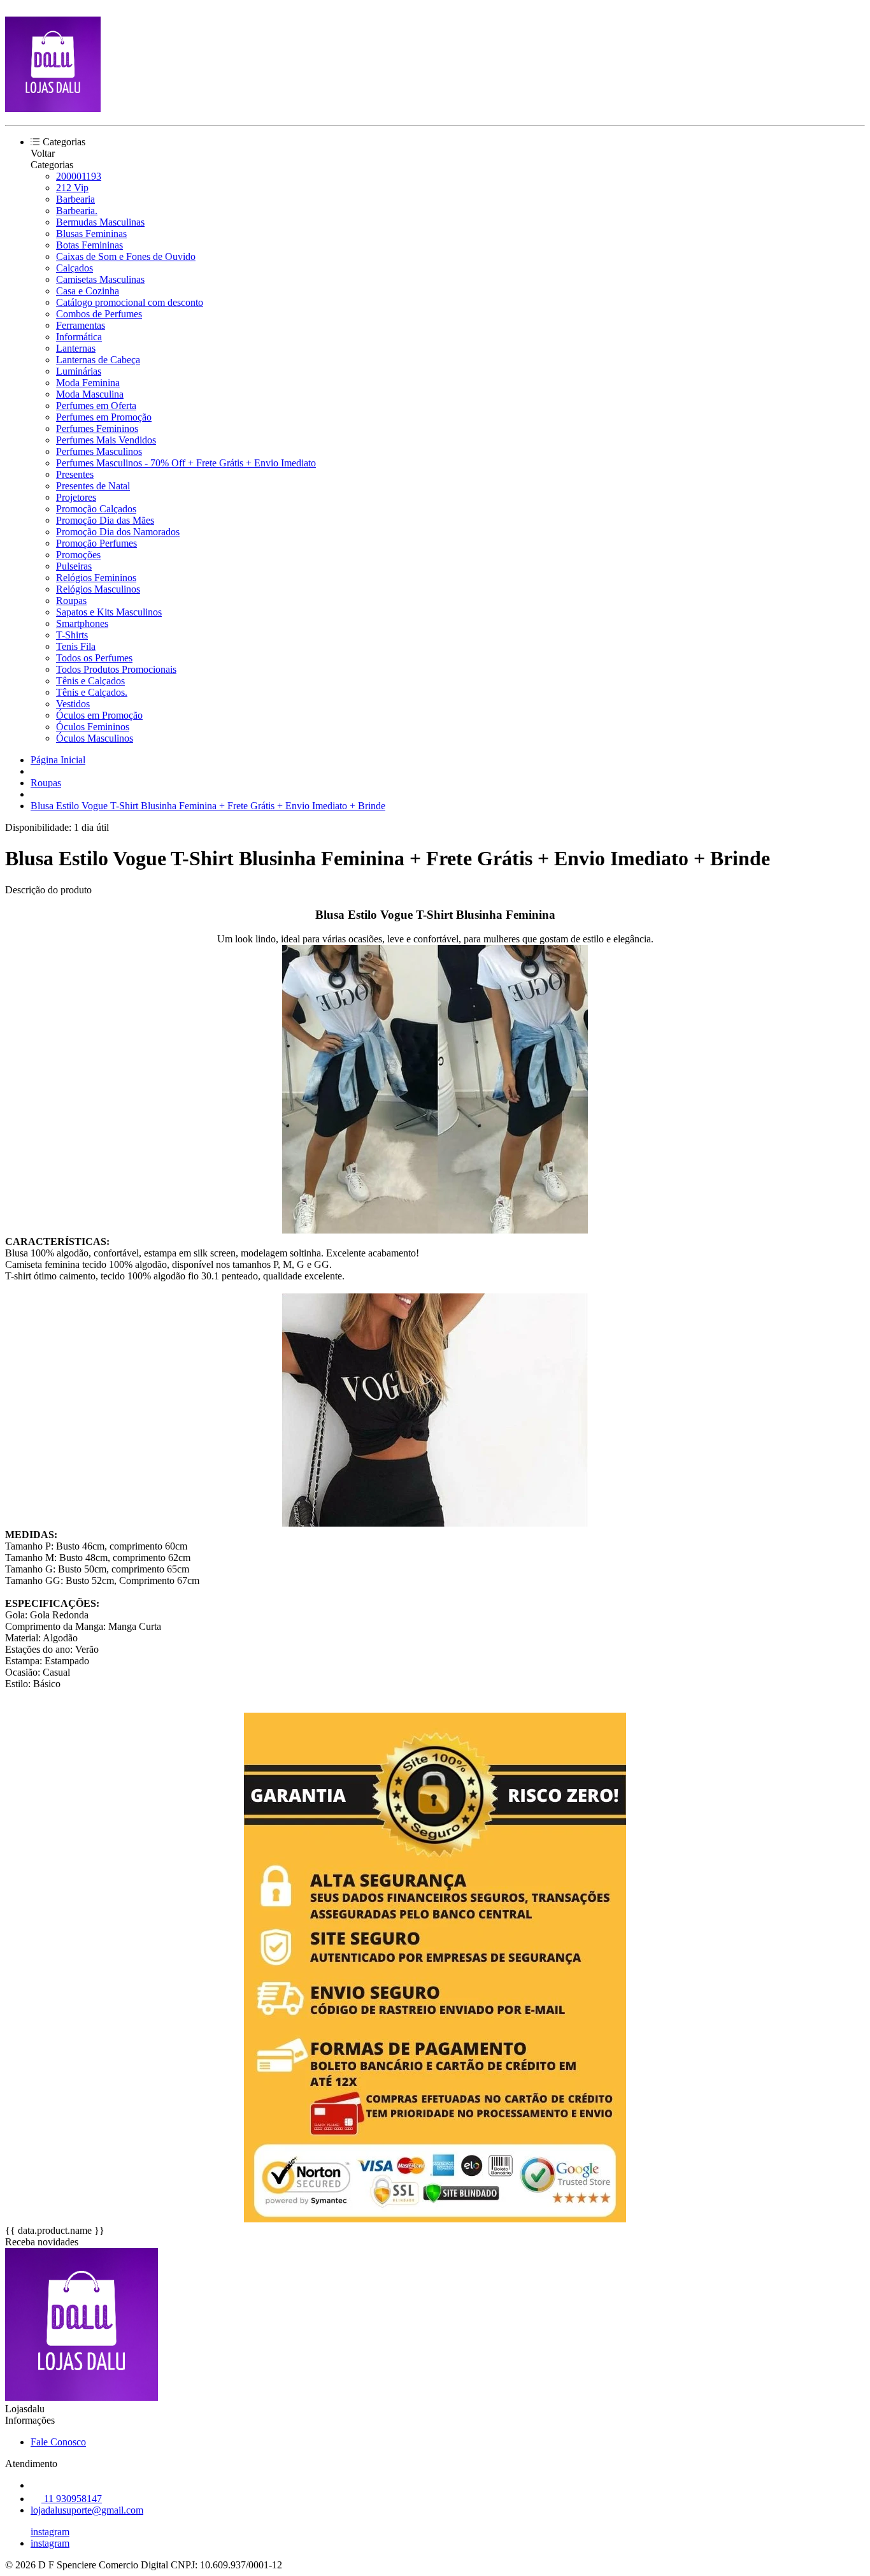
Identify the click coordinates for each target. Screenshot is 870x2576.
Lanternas (76, 348)
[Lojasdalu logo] (53, 109)
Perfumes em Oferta (96, 406)
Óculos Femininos (93, 727)
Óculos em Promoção (99, 715)
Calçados (75, 268)
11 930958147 (72, 2499)
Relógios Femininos (96, 578)
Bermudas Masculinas (100, 222)
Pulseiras (74, 566)
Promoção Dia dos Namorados (118, 532)
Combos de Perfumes (99, 314)
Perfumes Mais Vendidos (106, 440)
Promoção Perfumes (96, 543)
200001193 (79, 176)
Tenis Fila (76, 646)
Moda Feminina (88, 383)
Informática (79, 337)
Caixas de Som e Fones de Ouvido (126, 256)
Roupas (71, 601)
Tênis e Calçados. (92, 692)
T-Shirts (72, 635)
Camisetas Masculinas (100, 279)
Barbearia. (77, 211)
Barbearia (75, 199)
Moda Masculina (90, 394)
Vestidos (73, 704)
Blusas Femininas (91, 234)
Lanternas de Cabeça (98, 360)
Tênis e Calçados (90, 681)
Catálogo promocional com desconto (130, 302)
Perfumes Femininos (97, 428)
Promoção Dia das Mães (105, 520)
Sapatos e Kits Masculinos (109, 612)
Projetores (76, 497)
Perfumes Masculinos (99, 451)
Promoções (78, 555)
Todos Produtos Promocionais (116, 669)
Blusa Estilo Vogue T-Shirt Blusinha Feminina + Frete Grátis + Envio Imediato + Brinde (208, 806)
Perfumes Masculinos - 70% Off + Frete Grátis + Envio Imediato (186, 463)
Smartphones (82, 623)
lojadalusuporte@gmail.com (87, 2510)
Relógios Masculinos (98, 589)
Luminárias (79, 371)
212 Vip (72, 188)
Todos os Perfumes (94, 658)
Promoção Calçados (96, 509)
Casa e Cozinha (88, 291)
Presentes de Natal (93, 486)
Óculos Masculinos (95, 738)
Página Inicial (58, 760)
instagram (50, 2532)
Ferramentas (81, 325)
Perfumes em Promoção (104, 417)
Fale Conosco (58, 2442)
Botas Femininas (89, 245)
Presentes (75, 474)
